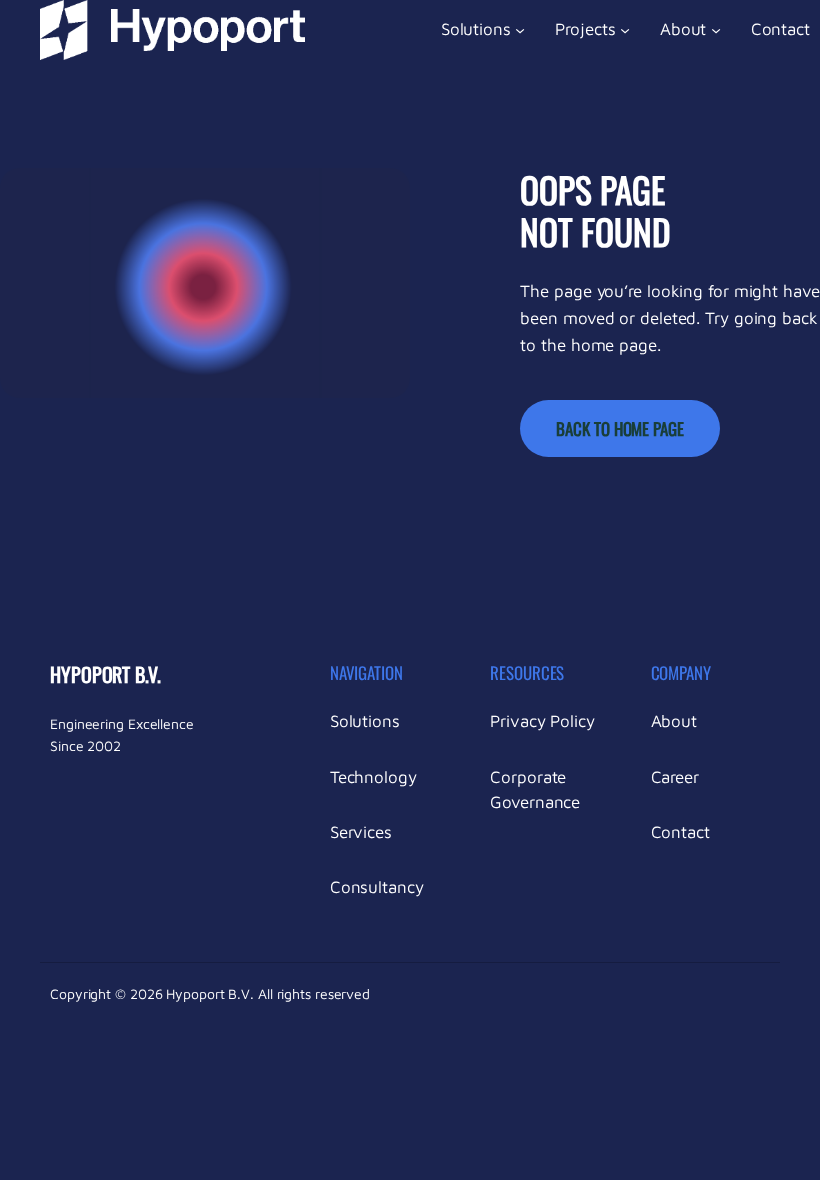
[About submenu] (716, 30)
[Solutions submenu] (520, 30)
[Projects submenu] (625, 30)
